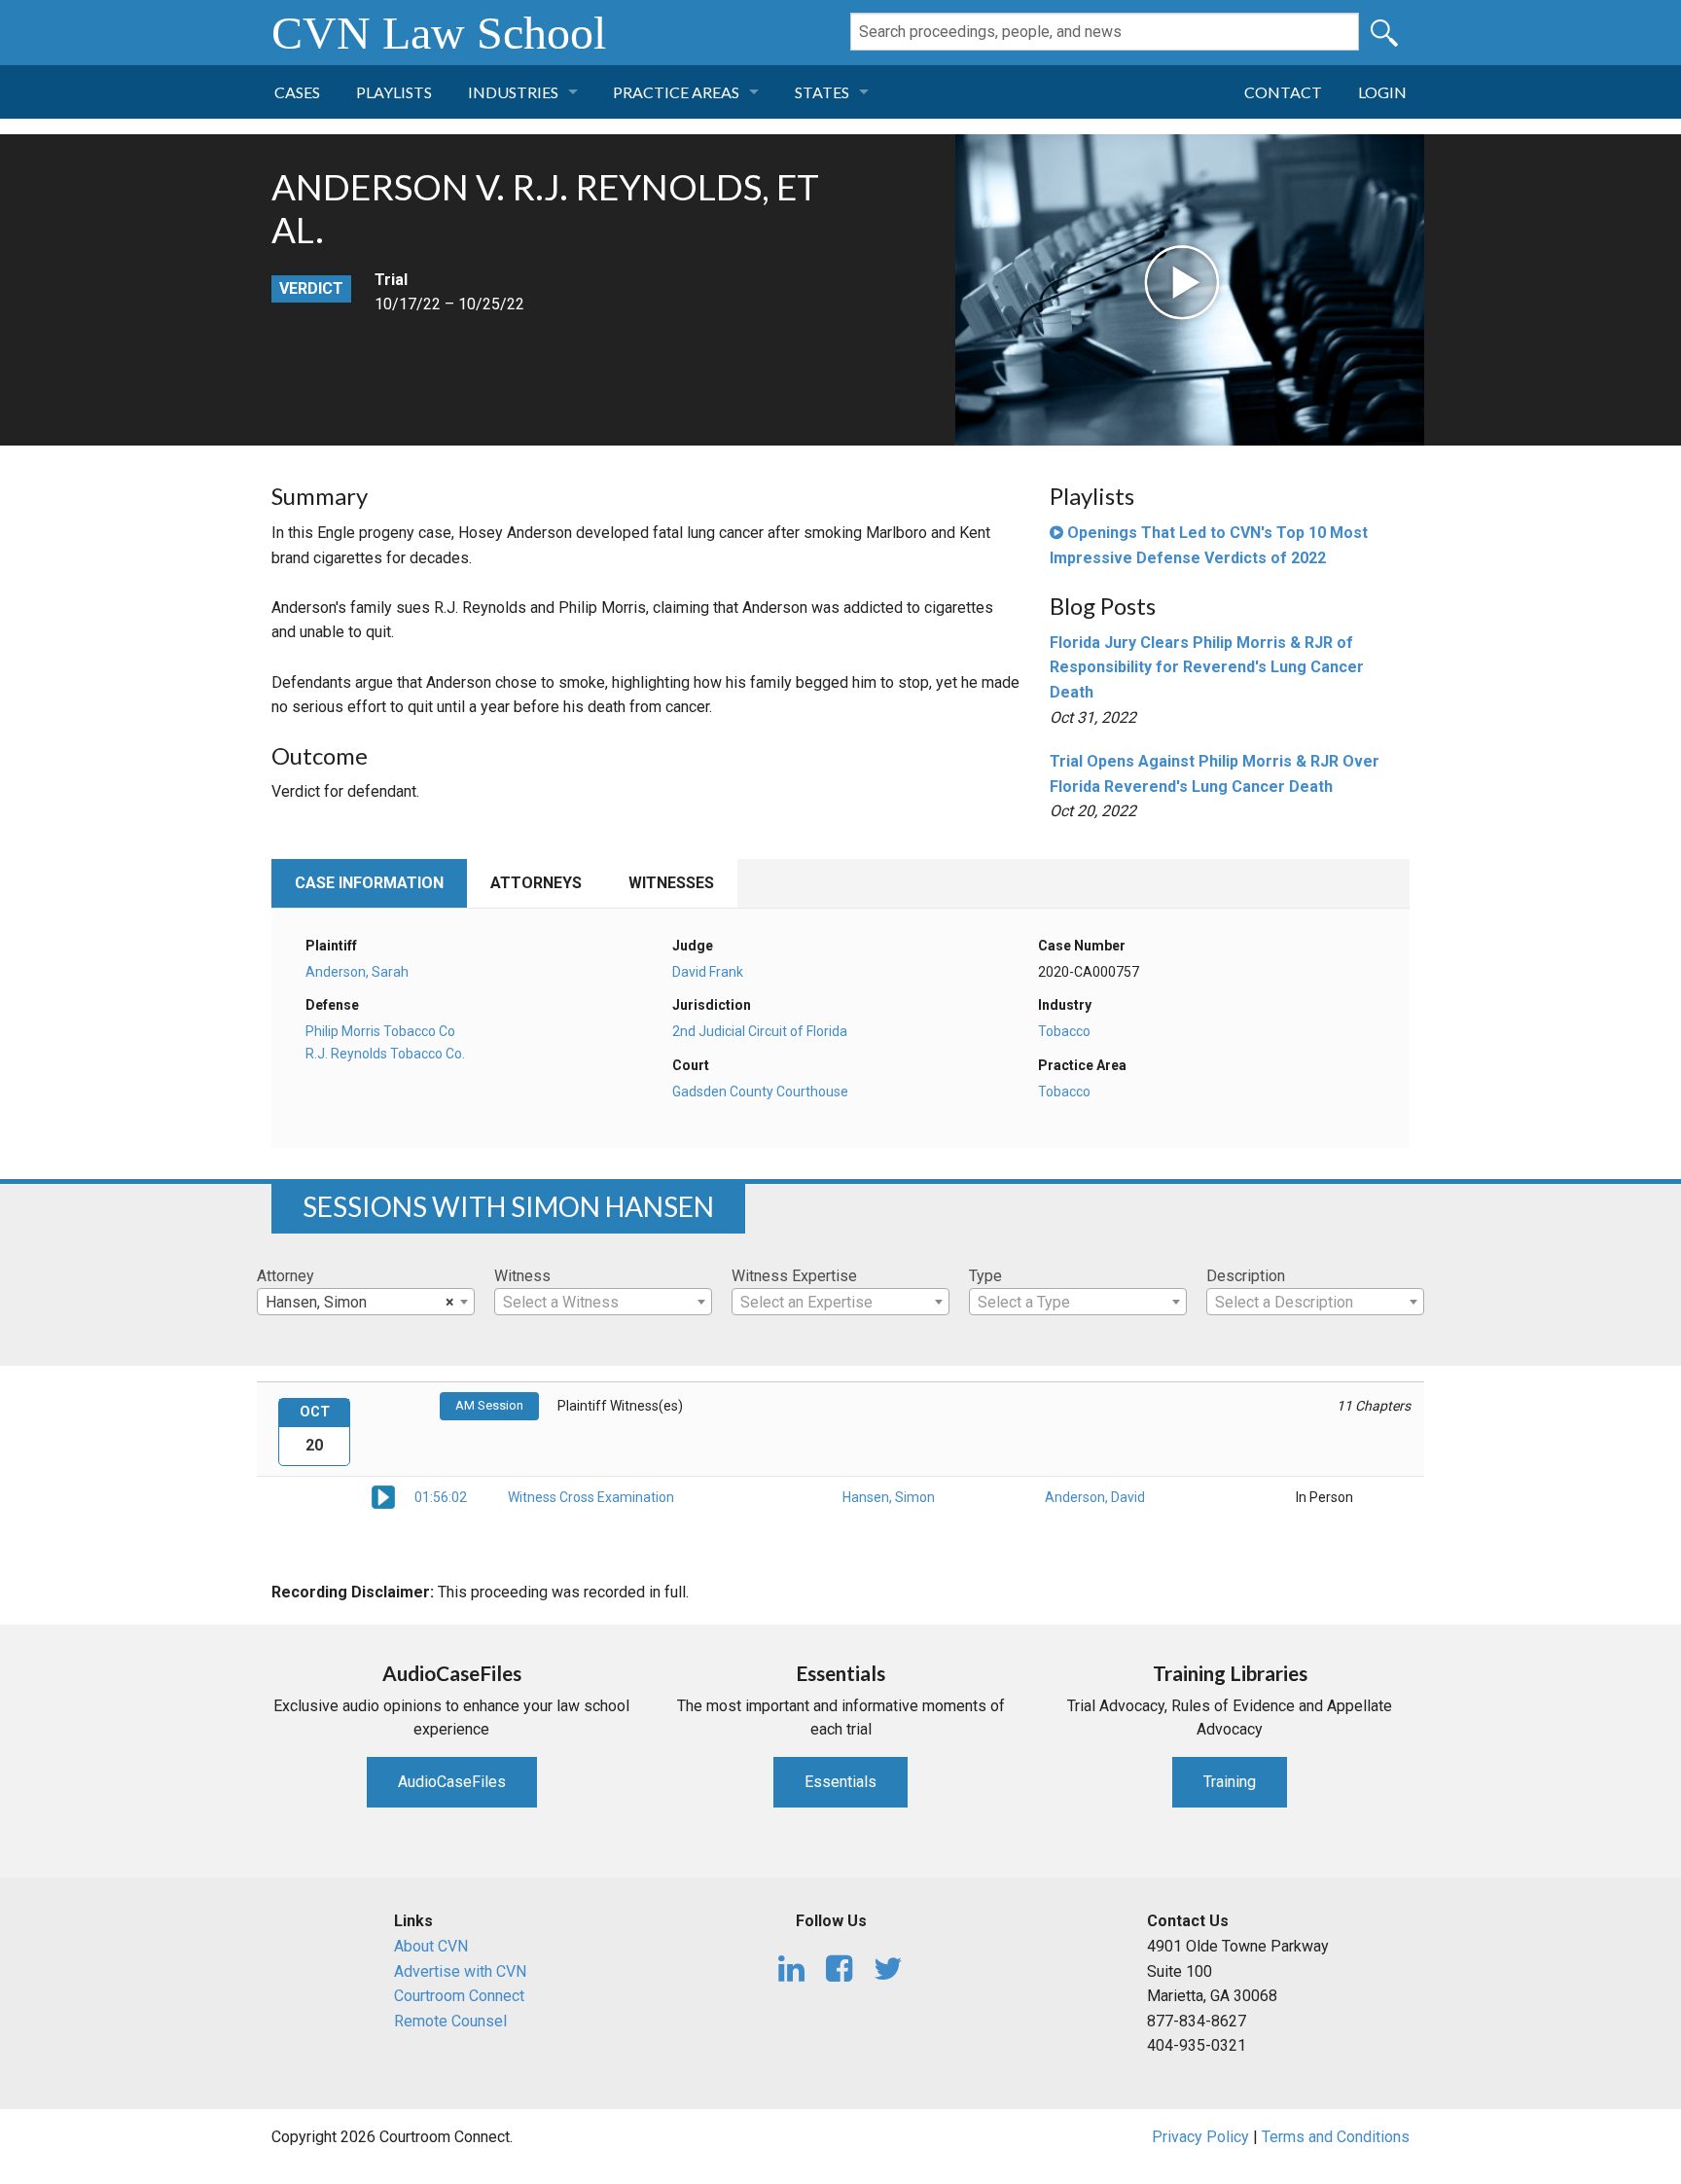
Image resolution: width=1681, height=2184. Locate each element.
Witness (522, 1276)
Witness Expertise (794, 1276)
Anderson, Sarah (357, 972)
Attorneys (536, 883)
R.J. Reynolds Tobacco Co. (385, 1054)
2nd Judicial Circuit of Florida (760, 1031)
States (822, 92)
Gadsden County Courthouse (760, 1092)
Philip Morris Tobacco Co (380, 1031)
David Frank (708, 972)
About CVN (431, 1946)
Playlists (394, 92)
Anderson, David (1095, 1497)
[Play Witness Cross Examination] (383, 1496)
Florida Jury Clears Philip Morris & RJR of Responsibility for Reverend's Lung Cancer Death (1207, 667)
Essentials (840, 1782)
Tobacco (1064, 1031)
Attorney (286, 1276)
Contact (1283, 92)
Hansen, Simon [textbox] (360, 1302)
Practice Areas (676, 92)
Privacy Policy (1200, 2137)
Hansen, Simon (889, 1497)
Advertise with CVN (460, 1971)
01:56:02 (441, 1497)
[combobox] (366, 1302)
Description (1246, 1276)
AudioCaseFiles (452, 1782)
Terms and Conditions (1336, 2137)
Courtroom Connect (459, 1996)
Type (985, 1276)
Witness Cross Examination (591, 1497)
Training (1230, 1782)
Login (1382, 92)
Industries (513, 92)
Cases (297, 92)
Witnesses (671, 883)
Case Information (369, 883)
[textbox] (603, 1303)
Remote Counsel (450, 2021)
